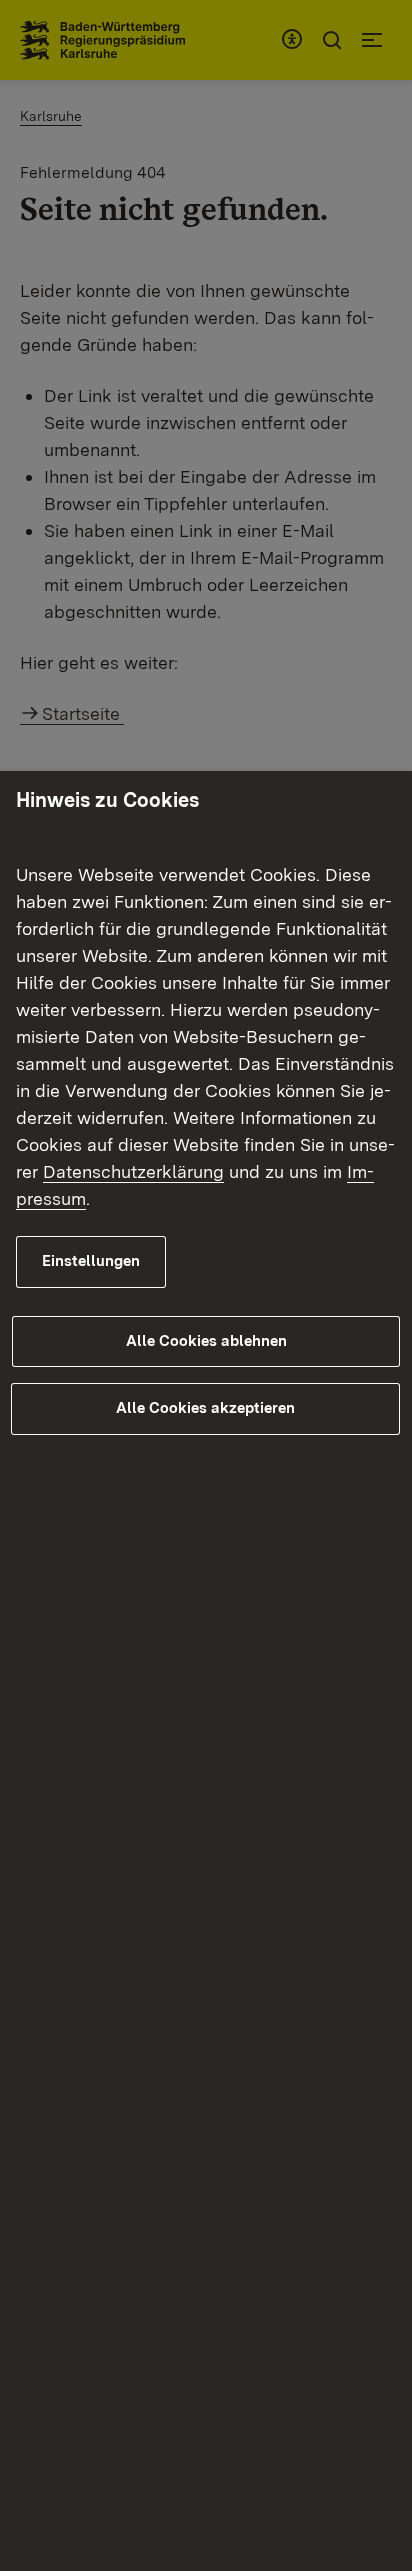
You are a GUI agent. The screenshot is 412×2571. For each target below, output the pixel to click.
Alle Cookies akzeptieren (205, 1408)
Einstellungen (91, 1261)
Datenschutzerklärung (133, 1171)
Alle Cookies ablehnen (206, 1341)
